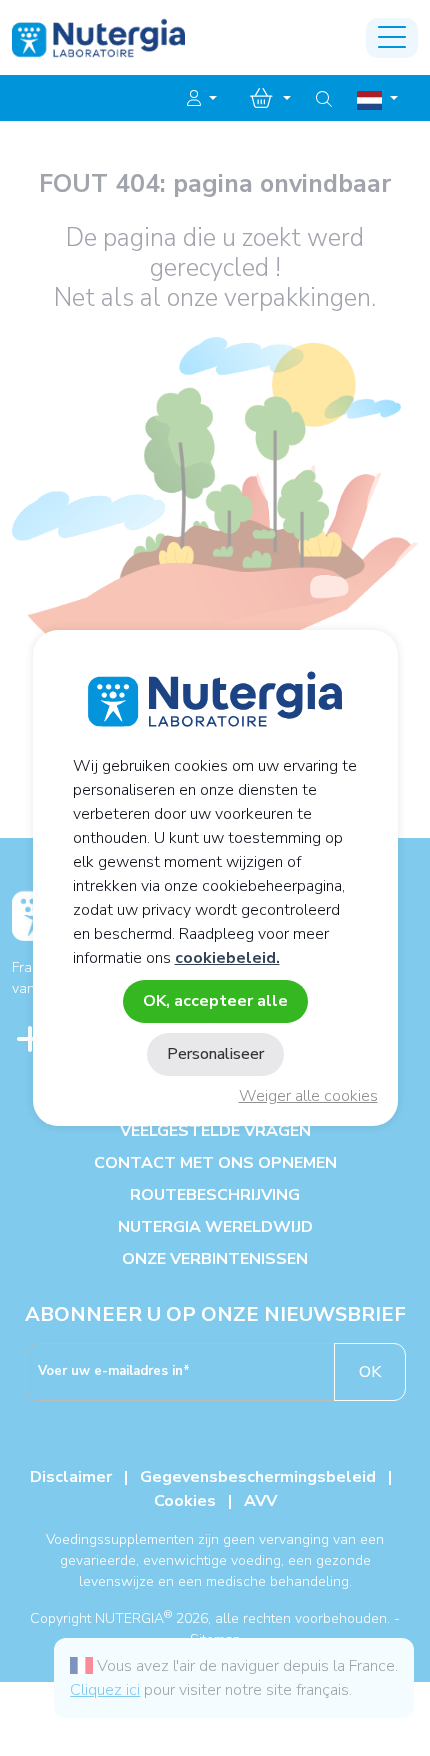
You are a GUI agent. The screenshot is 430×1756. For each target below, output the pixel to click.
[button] (202, 99)
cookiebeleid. (227, 958)
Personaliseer (215, 1054)
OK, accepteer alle (215, 1001)
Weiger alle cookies (308, 1096)
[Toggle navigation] (392, 38)
